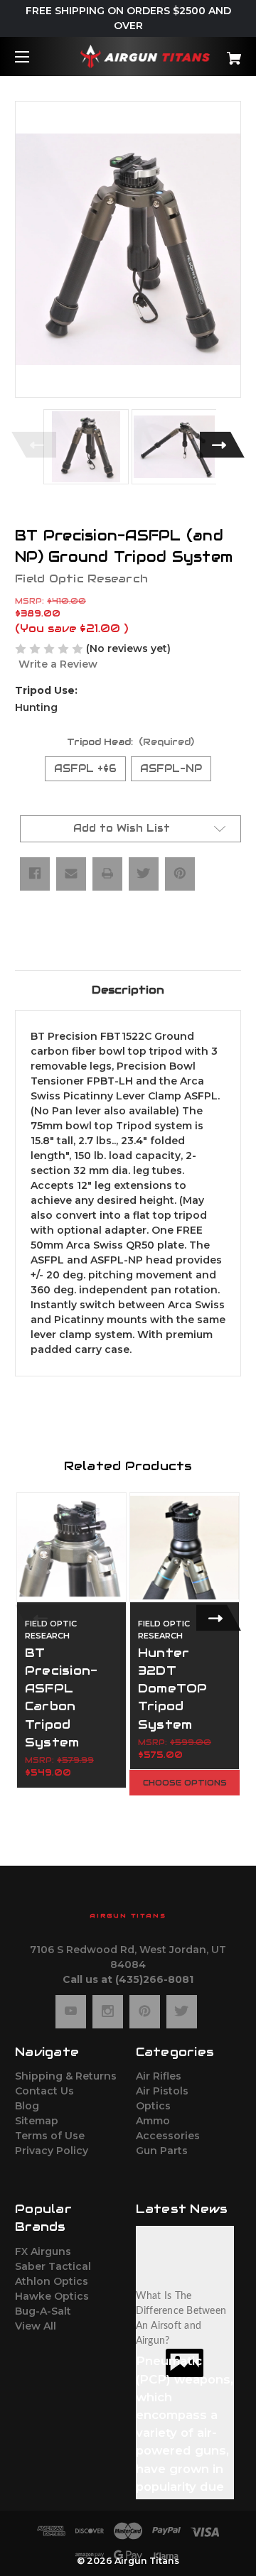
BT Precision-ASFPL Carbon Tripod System (62, 1697)
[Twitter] (144, 874)
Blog (27, 2106)
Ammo (153, 2121)
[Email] (71, 874)
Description (128, 990)
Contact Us (44, 2091)
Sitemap (37, 2121)
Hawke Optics (52, 2296)
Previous (34, 445)
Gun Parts (162, 2151)
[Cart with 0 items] (218, 53)
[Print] (107, 874)
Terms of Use (50, 2136)
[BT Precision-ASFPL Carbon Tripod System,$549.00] (71, 1547)
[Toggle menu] (34, 56)
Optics (153, 2106)
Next (222, 445)
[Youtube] (71, 2011)
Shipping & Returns (66, 2076)
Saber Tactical (53, 2266)
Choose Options (185, 1783)
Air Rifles (159, 2076)
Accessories (168, 2136)
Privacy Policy (52, 2151)
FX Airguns (43, 2251)
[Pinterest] (180, 874)
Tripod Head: (131, 742)
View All (36, 2326)
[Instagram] (108, 2011)
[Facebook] (35, 874)
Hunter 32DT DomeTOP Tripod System (173, 1689)
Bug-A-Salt (43, 2311)
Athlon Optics (52, 2281)
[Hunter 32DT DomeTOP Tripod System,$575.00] (185, 1547)
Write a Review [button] (58, 664)
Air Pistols (162, 2091)
